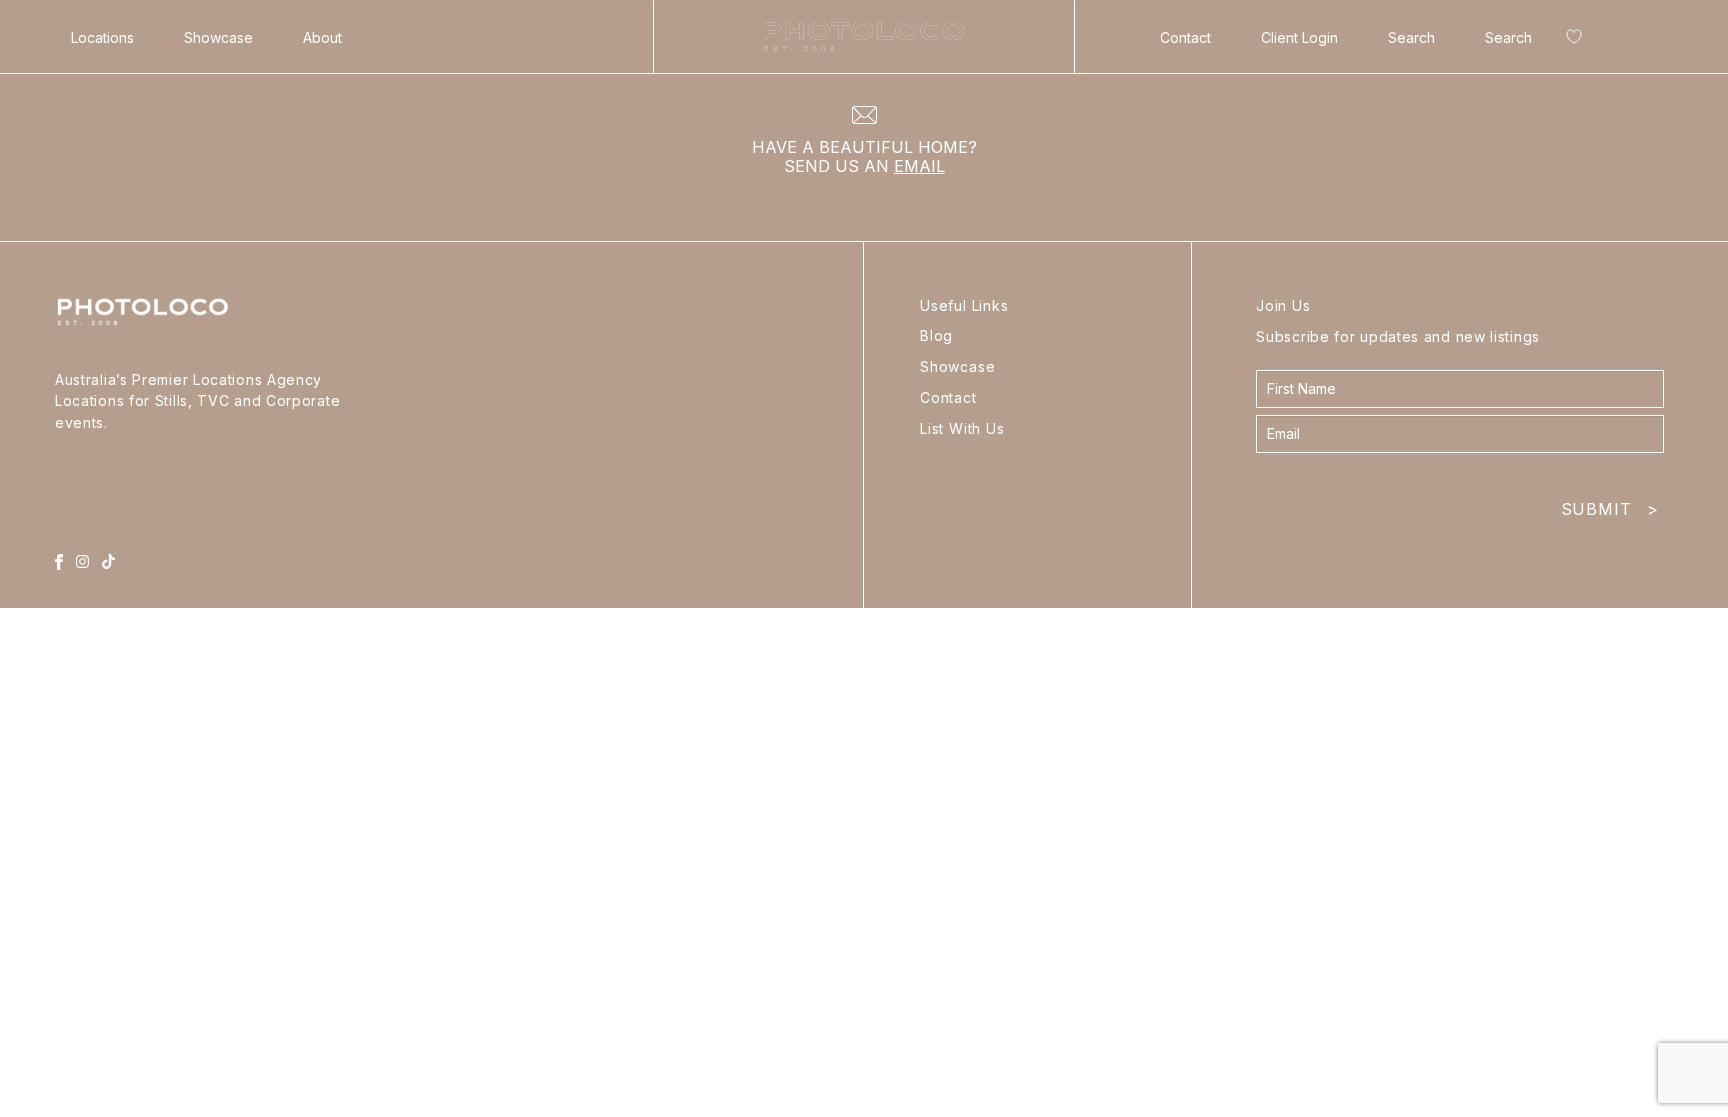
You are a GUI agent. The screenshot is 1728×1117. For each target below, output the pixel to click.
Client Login (1299, 37)
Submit (1610, 504)
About (322, 37)
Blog (936, 335)
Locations (102, 37)
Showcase (218, 37)
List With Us (962, 428)
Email (919, 166)
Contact (1185, 37)
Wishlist (1570, 40)
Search (1411, 37)
